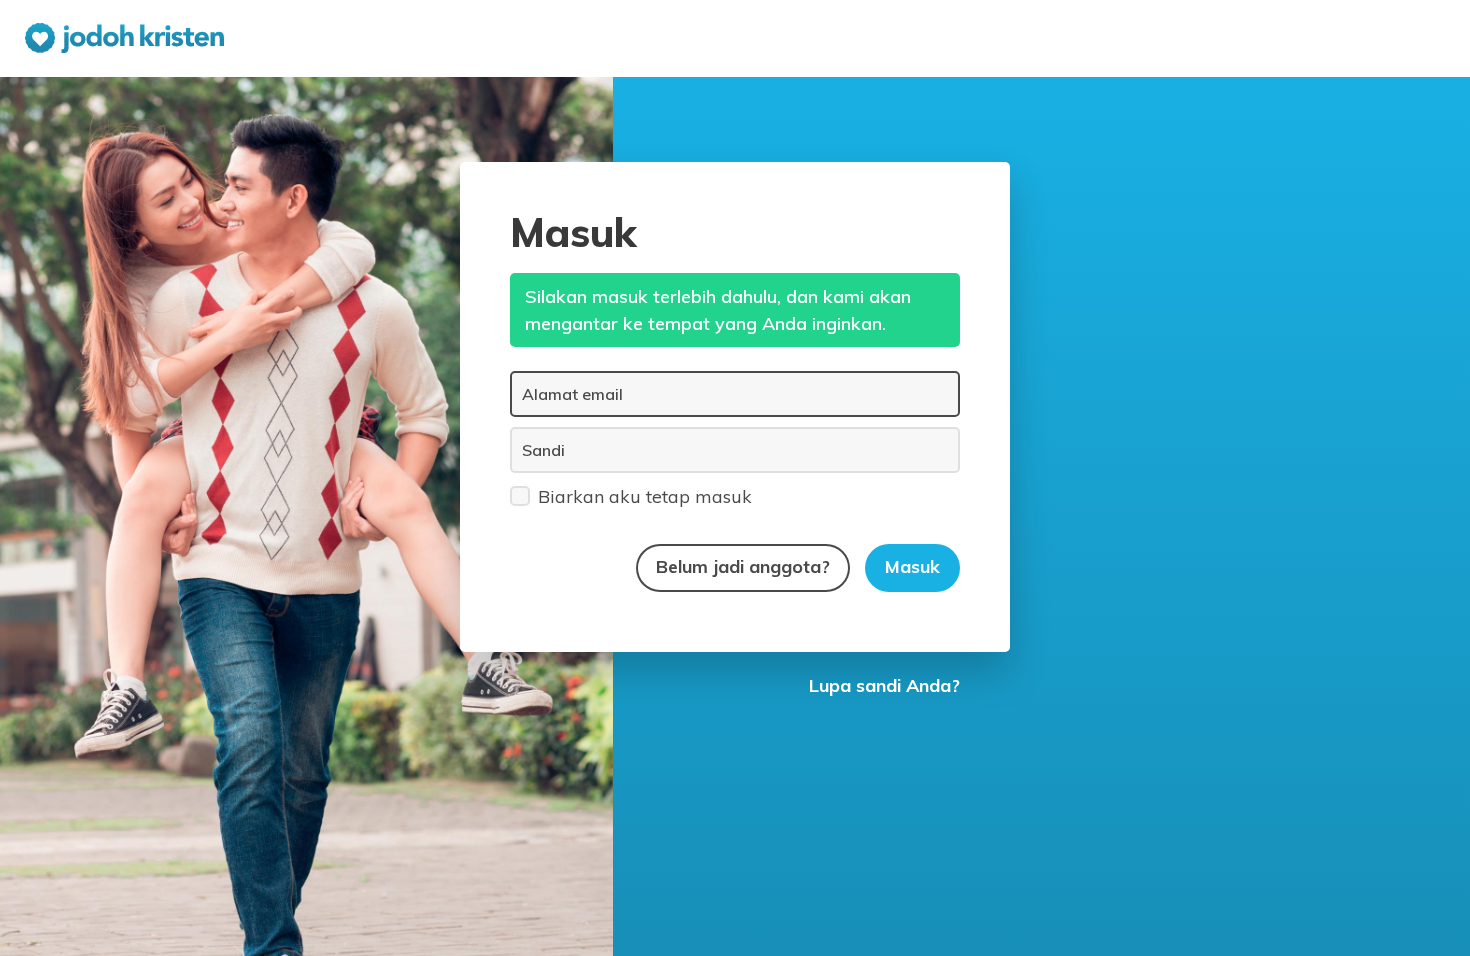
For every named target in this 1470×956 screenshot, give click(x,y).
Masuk (912, 566)
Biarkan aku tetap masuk (645, 496)
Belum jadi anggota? (743, 566)
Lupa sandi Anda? (884, 685)
